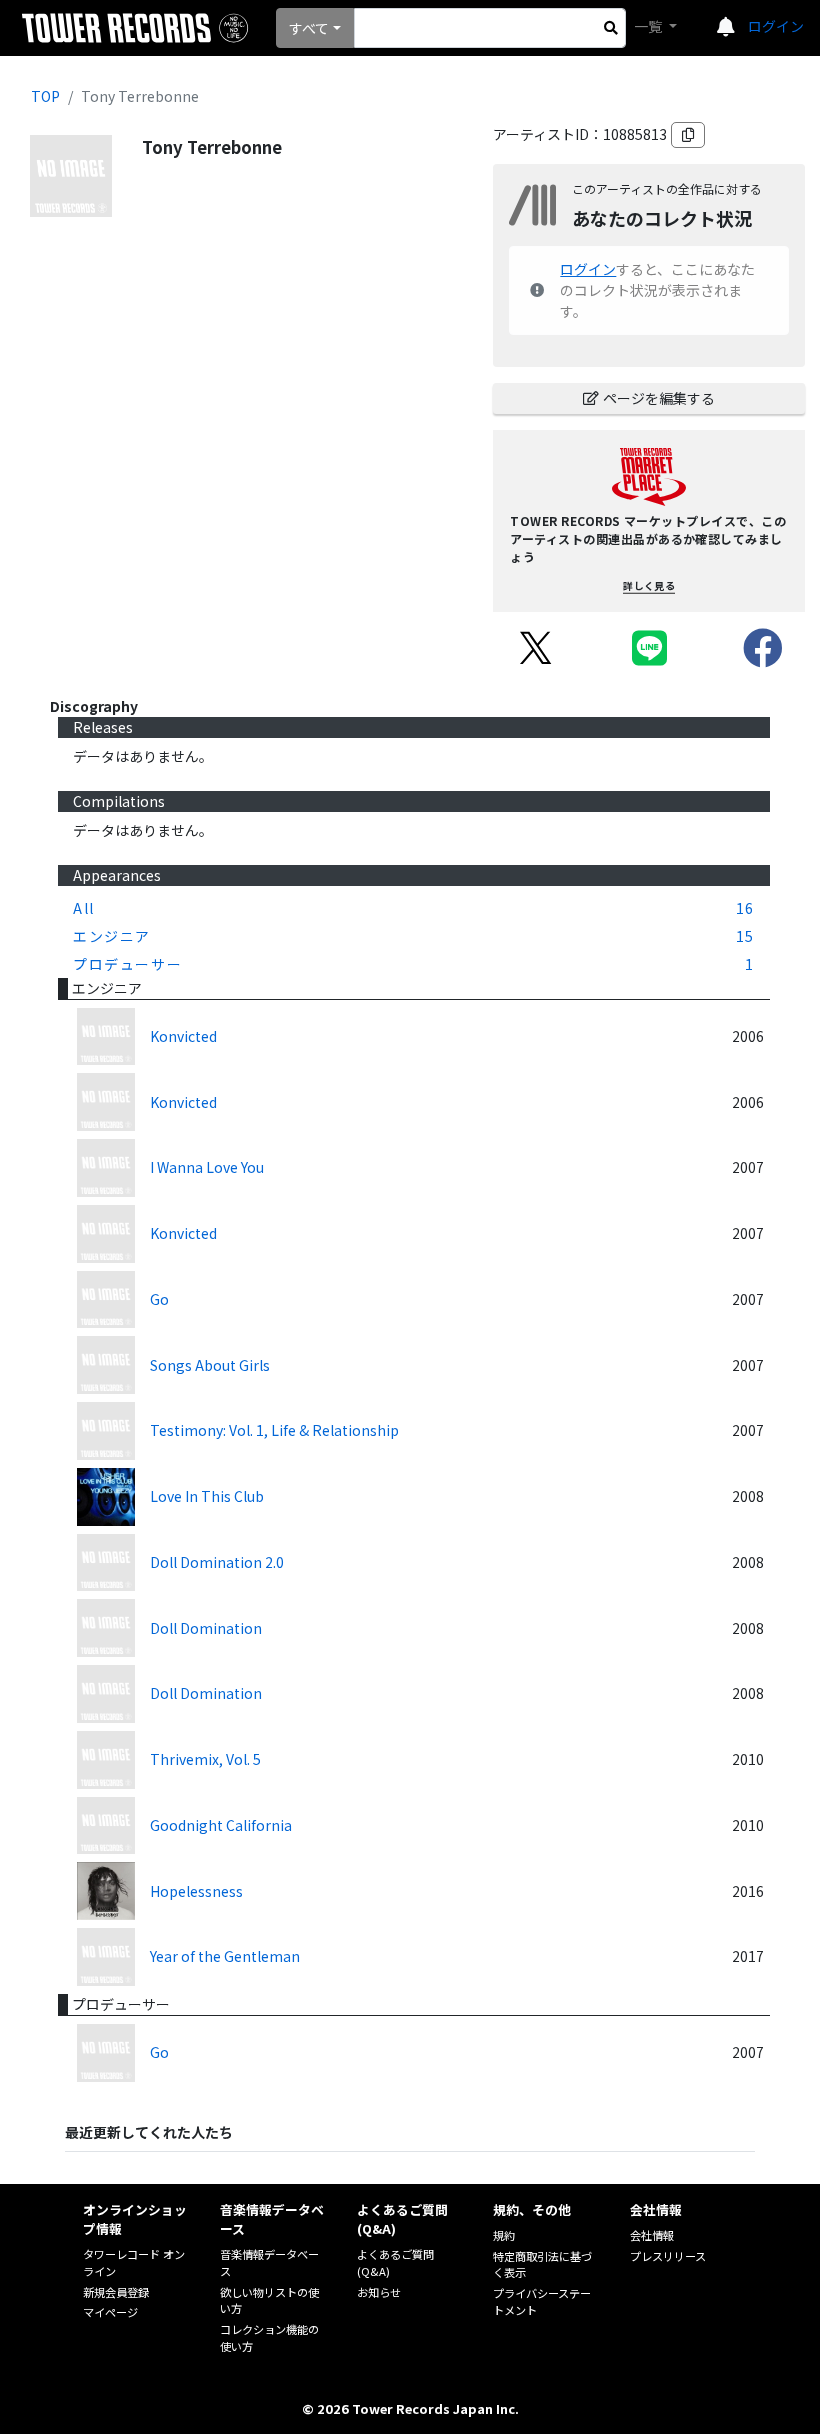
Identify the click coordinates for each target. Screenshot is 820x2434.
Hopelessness (196, 1891)
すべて (309, 28)
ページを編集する (659, 398)
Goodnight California (221, 1825)
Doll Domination (206, 1628)
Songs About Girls (210, 1365)
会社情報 (652, 2235)
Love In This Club (207, 1496)
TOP (45, 96)
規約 (504, 2235)
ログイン (776, 26)
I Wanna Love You (207, 1167)
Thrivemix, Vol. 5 (205, 1759)
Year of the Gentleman (225, 1956)
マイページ (110, 2312)
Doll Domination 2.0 (217, 1562)
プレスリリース (668, 2256)
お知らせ (379, 2292)
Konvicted (183, 1036)
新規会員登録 (116, 2292)
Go (159, 1299)
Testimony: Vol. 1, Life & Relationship (274, 1430)
